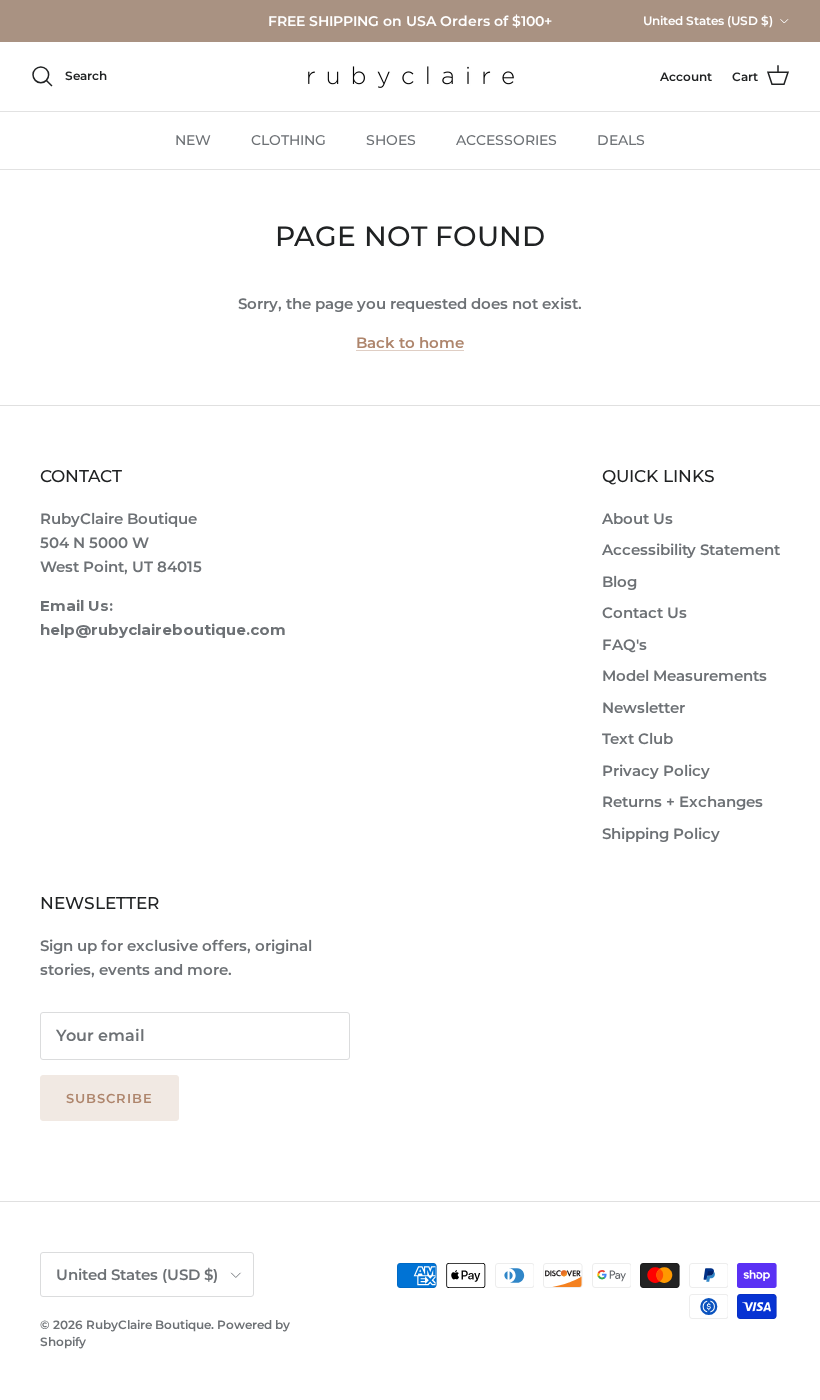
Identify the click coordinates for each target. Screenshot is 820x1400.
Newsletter (643, 707)
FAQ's (624, 644)
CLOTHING (288, 140)
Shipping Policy (661, 833)
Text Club (637, 738)
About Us (637, 518)
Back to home (410, 342)
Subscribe (109, 1098)
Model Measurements (684, 675)
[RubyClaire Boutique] (410, 76)
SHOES (391, 140)
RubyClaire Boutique (148, 1324)
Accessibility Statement (691, 549)
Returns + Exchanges (682, 801)
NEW (193, 140)
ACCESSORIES (506, 140)
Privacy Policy (656, 770)
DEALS (621, 140)
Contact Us (644, 612)
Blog (619, 581)
